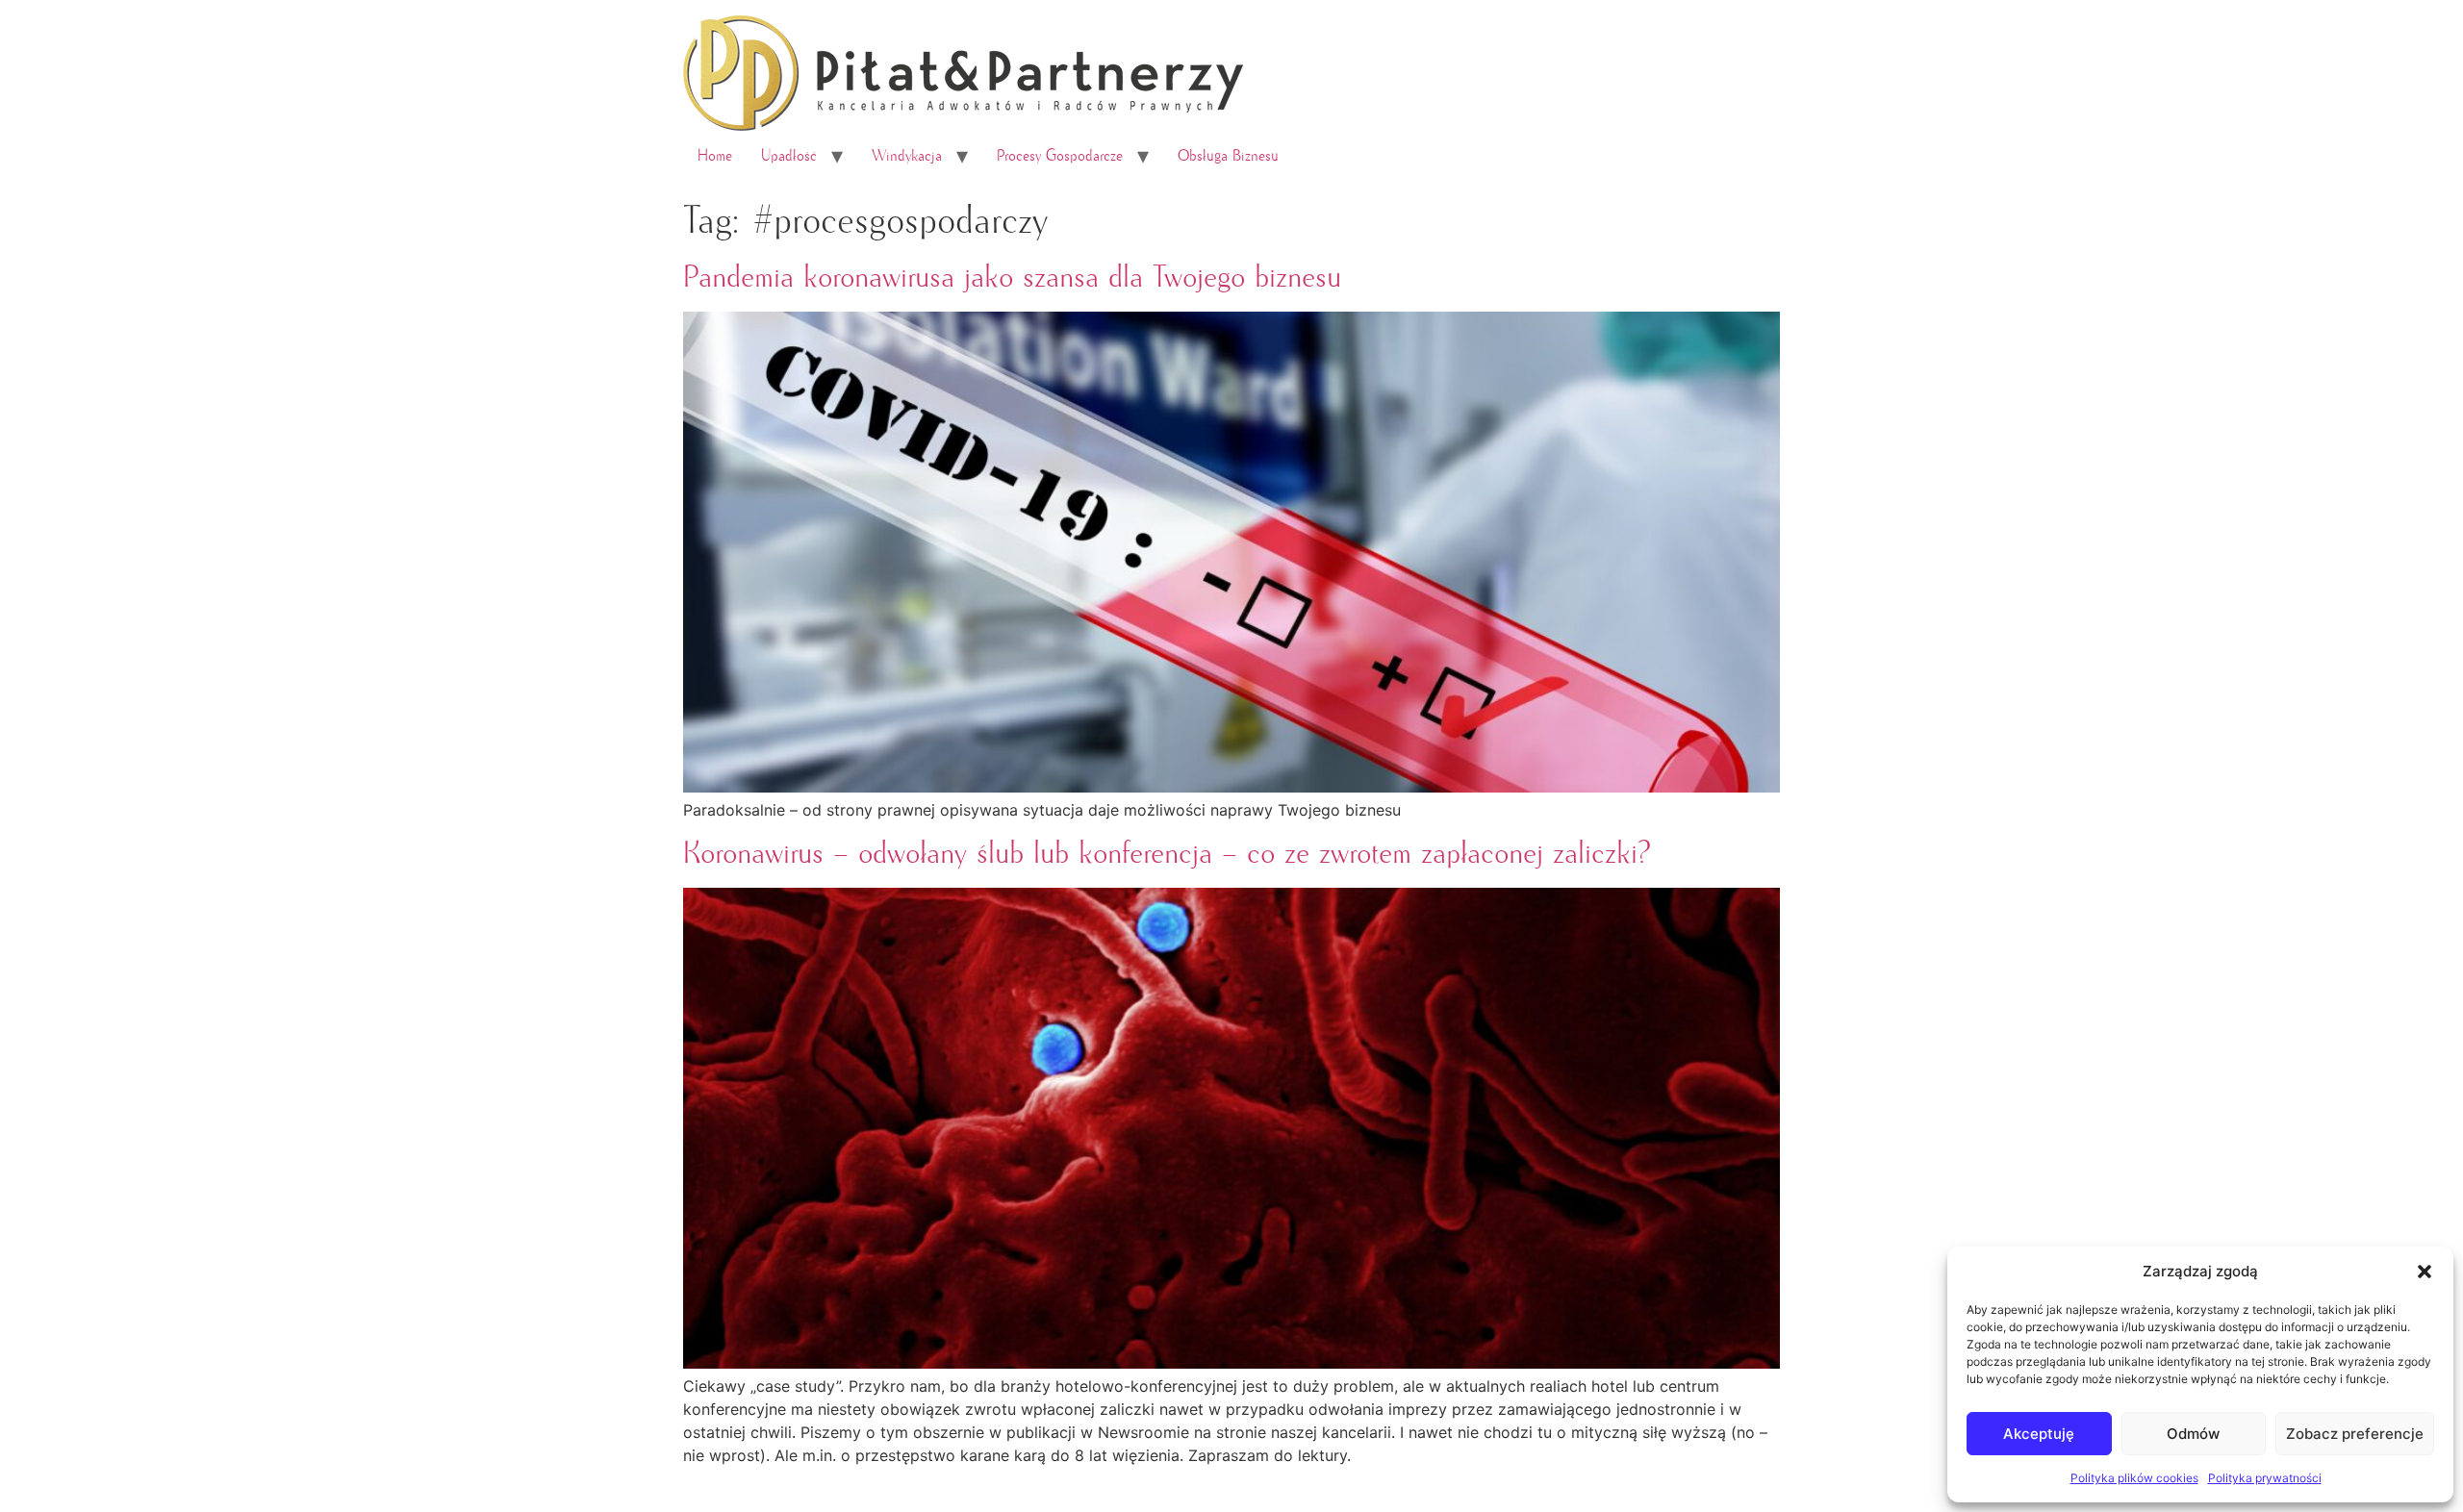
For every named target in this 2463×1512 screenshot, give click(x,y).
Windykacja (907, 156)
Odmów (2193, 1434)
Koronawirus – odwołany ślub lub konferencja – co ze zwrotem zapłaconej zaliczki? (1167, 854)
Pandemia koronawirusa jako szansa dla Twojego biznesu (1012, 278)
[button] (2425, 1272)
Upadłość (789, 156)
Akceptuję (2039, 1434)
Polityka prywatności (2265, 1478)
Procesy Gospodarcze (1060, 156)
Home (715, 156)
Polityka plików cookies (2134, 1478)
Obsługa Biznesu (1228, 156)
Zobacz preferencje (2355, 1434)
